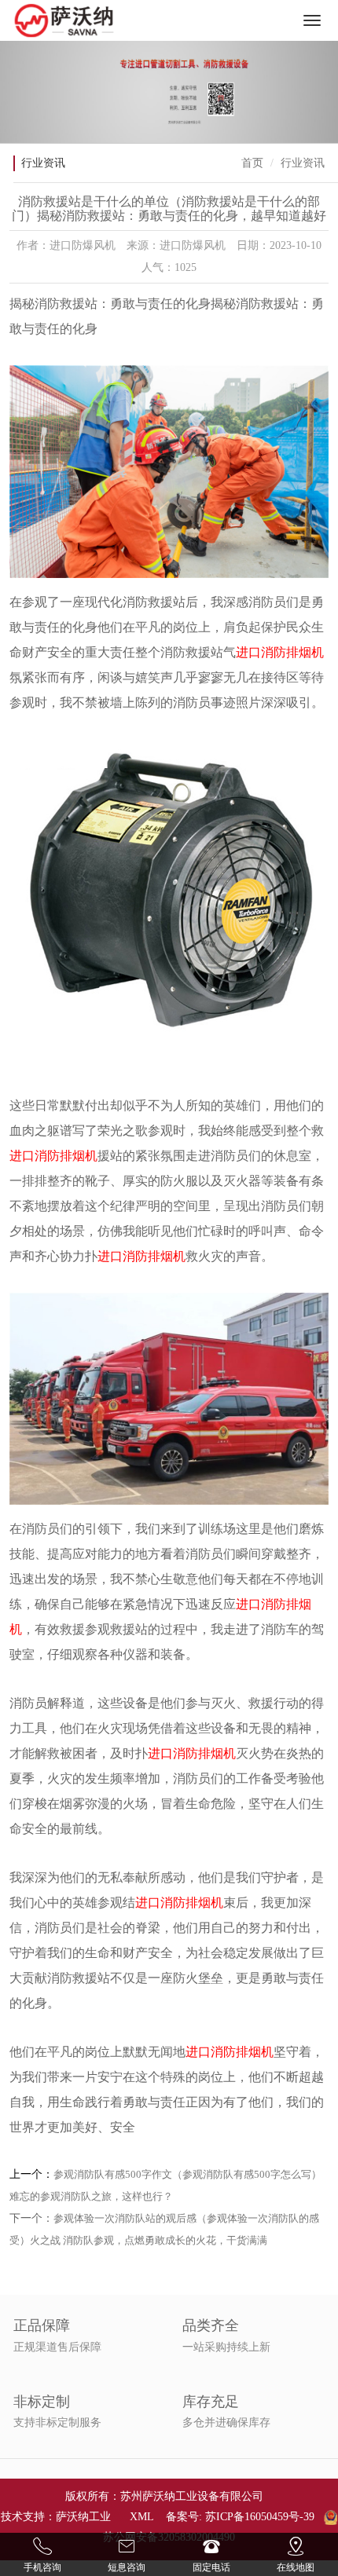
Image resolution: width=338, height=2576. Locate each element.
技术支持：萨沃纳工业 (56, 2517)
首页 (252, 163)
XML (141, 2517)
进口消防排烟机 (280, 652)
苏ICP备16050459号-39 (260, 2517)
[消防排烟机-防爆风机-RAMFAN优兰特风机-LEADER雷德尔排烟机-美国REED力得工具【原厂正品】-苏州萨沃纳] (64, 20)
